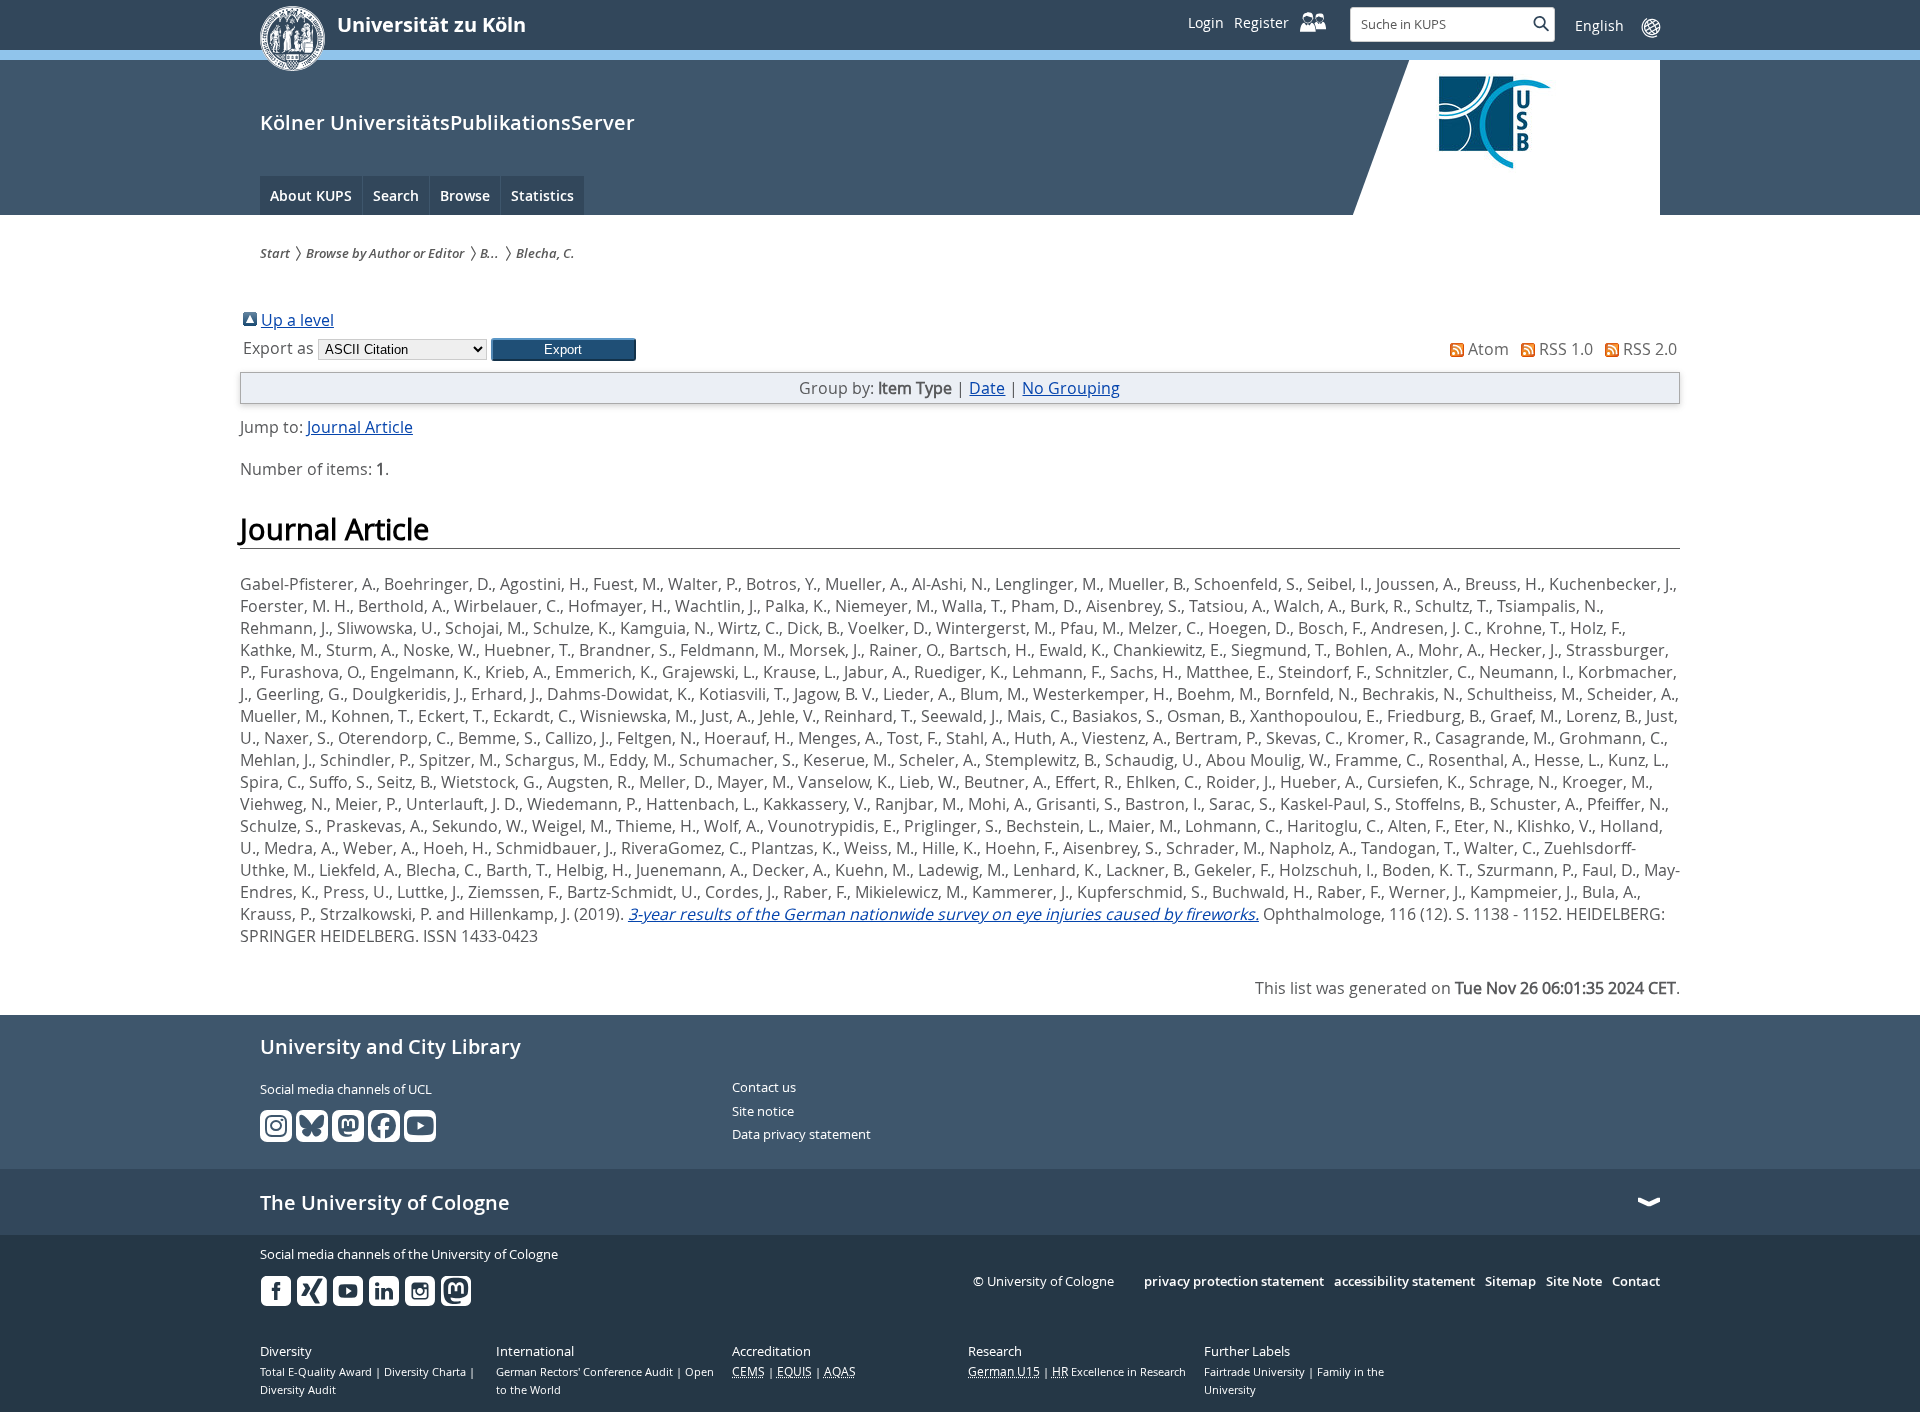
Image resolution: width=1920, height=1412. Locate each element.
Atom (1488, 349)
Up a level (297, 320)
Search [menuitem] (396, 195)
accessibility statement (1404, 1282)
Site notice (763, 1112)
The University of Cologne (385, 1203)
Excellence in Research (1119, 1372)
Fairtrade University (1256, 1372)
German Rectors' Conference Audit (586, 1372)
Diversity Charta (426, 1372)
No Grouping (1071, 388)
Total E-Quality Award (317, 1372)
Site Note (1574, 1282)
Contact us (764, 1088)
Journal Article (360, 427)
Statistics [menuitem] (542, 195)
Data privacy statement (801, 1135)
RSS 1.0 (1566, 349)
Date (987, 388)
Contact (1636, 1282)
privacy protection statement (1234, 1282)
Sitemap (1510, 1282)
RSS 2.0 (1650, 349)
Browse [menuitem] (465, 195)
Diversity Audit (298, 1390)
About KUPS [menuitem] (311, 195)
